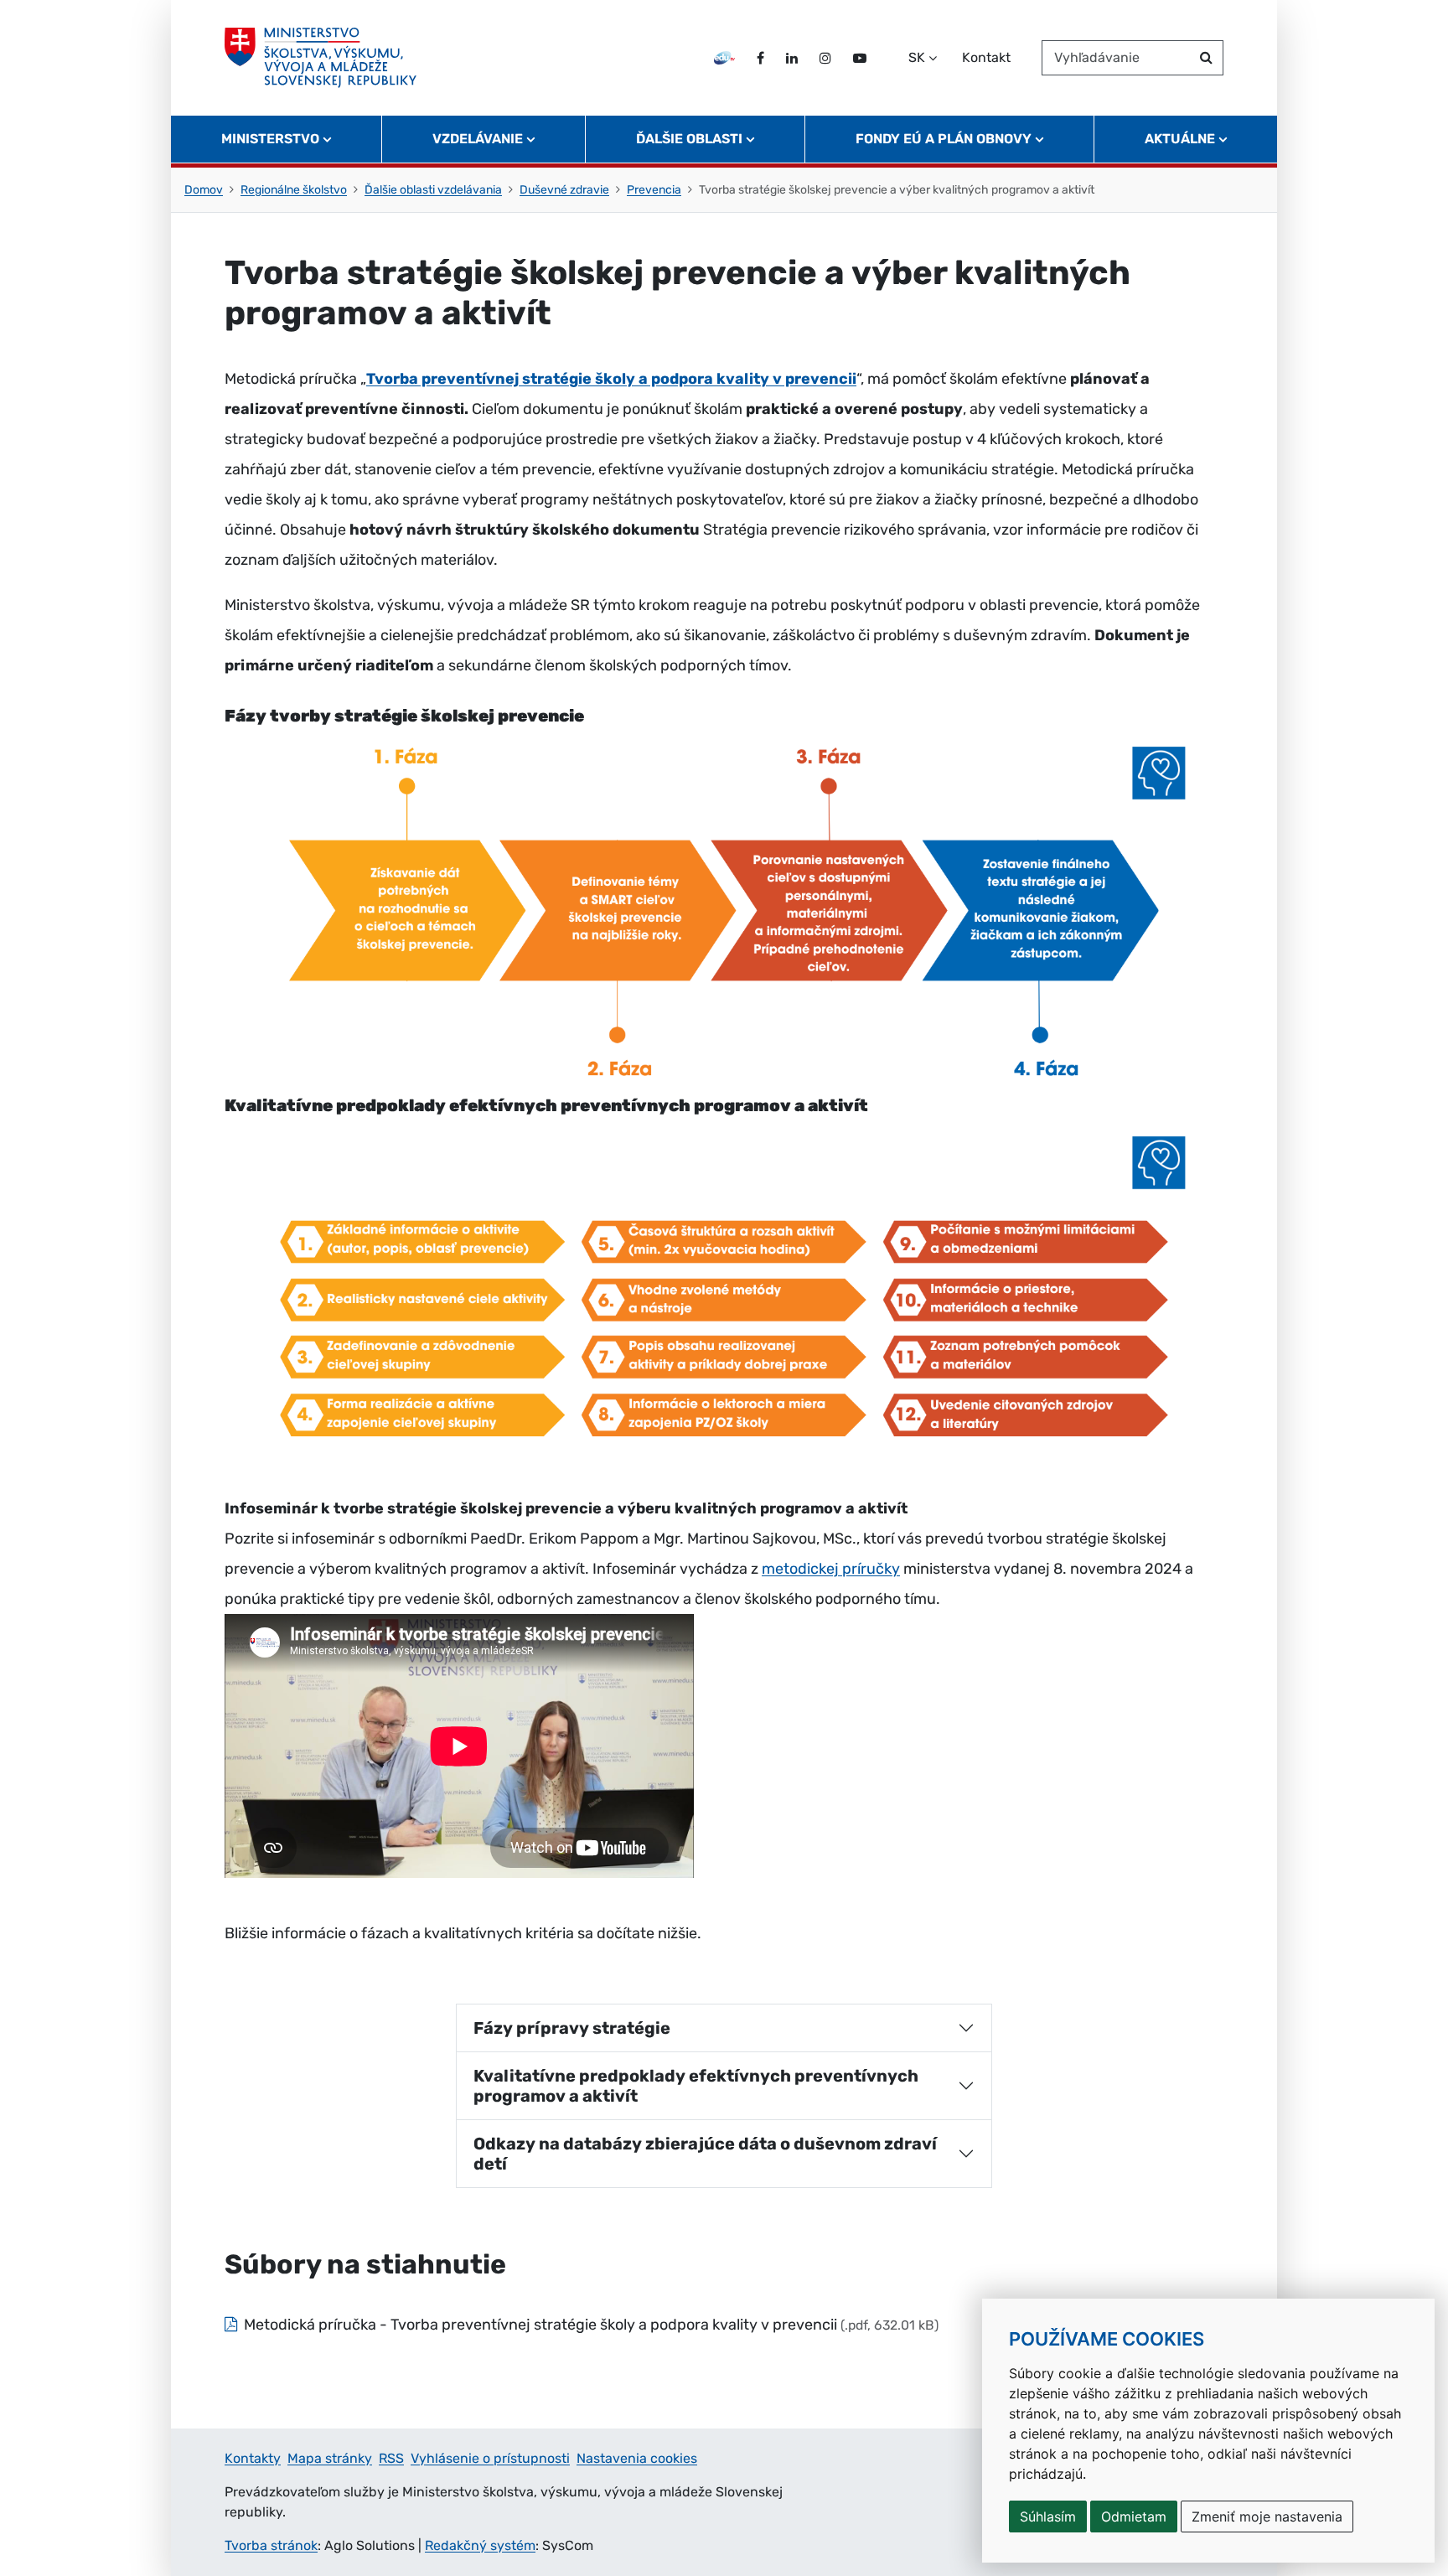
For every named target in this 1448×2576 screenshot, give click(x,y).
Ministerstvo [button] (270, 139)
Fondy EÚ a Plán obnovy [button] (944, 139)
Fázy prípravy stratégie (572, 2028)
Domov (204, 190)
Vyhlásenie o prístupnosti (490, 2458)
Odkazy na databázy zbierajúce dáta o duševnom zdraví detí (705, 2154)
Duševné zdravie (564, 190)
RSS (391, 2458)
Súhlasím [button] (1048, 2517)
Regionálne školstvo (294, 190)
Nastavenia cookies (637, 2458)
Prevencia (654, 190)
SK (917, 57)
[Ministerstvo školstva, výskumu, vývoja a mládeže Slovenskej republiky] (321, 58)
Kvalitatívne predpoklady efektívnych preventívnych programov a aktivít (696, 2086)
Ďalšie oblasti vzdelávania (433, 190)
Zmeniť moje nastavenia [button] (1267, 2517)
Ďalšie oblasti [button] (689, 139)
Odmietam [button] (1134, 2517)
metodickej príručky (831, 1569)
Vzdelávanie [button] (478, 139)
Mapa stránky (330, 2458)
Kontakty (253, 2458)
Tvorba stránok (271, 2545)
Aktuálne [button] (1180, 139)
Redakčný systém (480, 2545)
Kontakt (986, 57)
